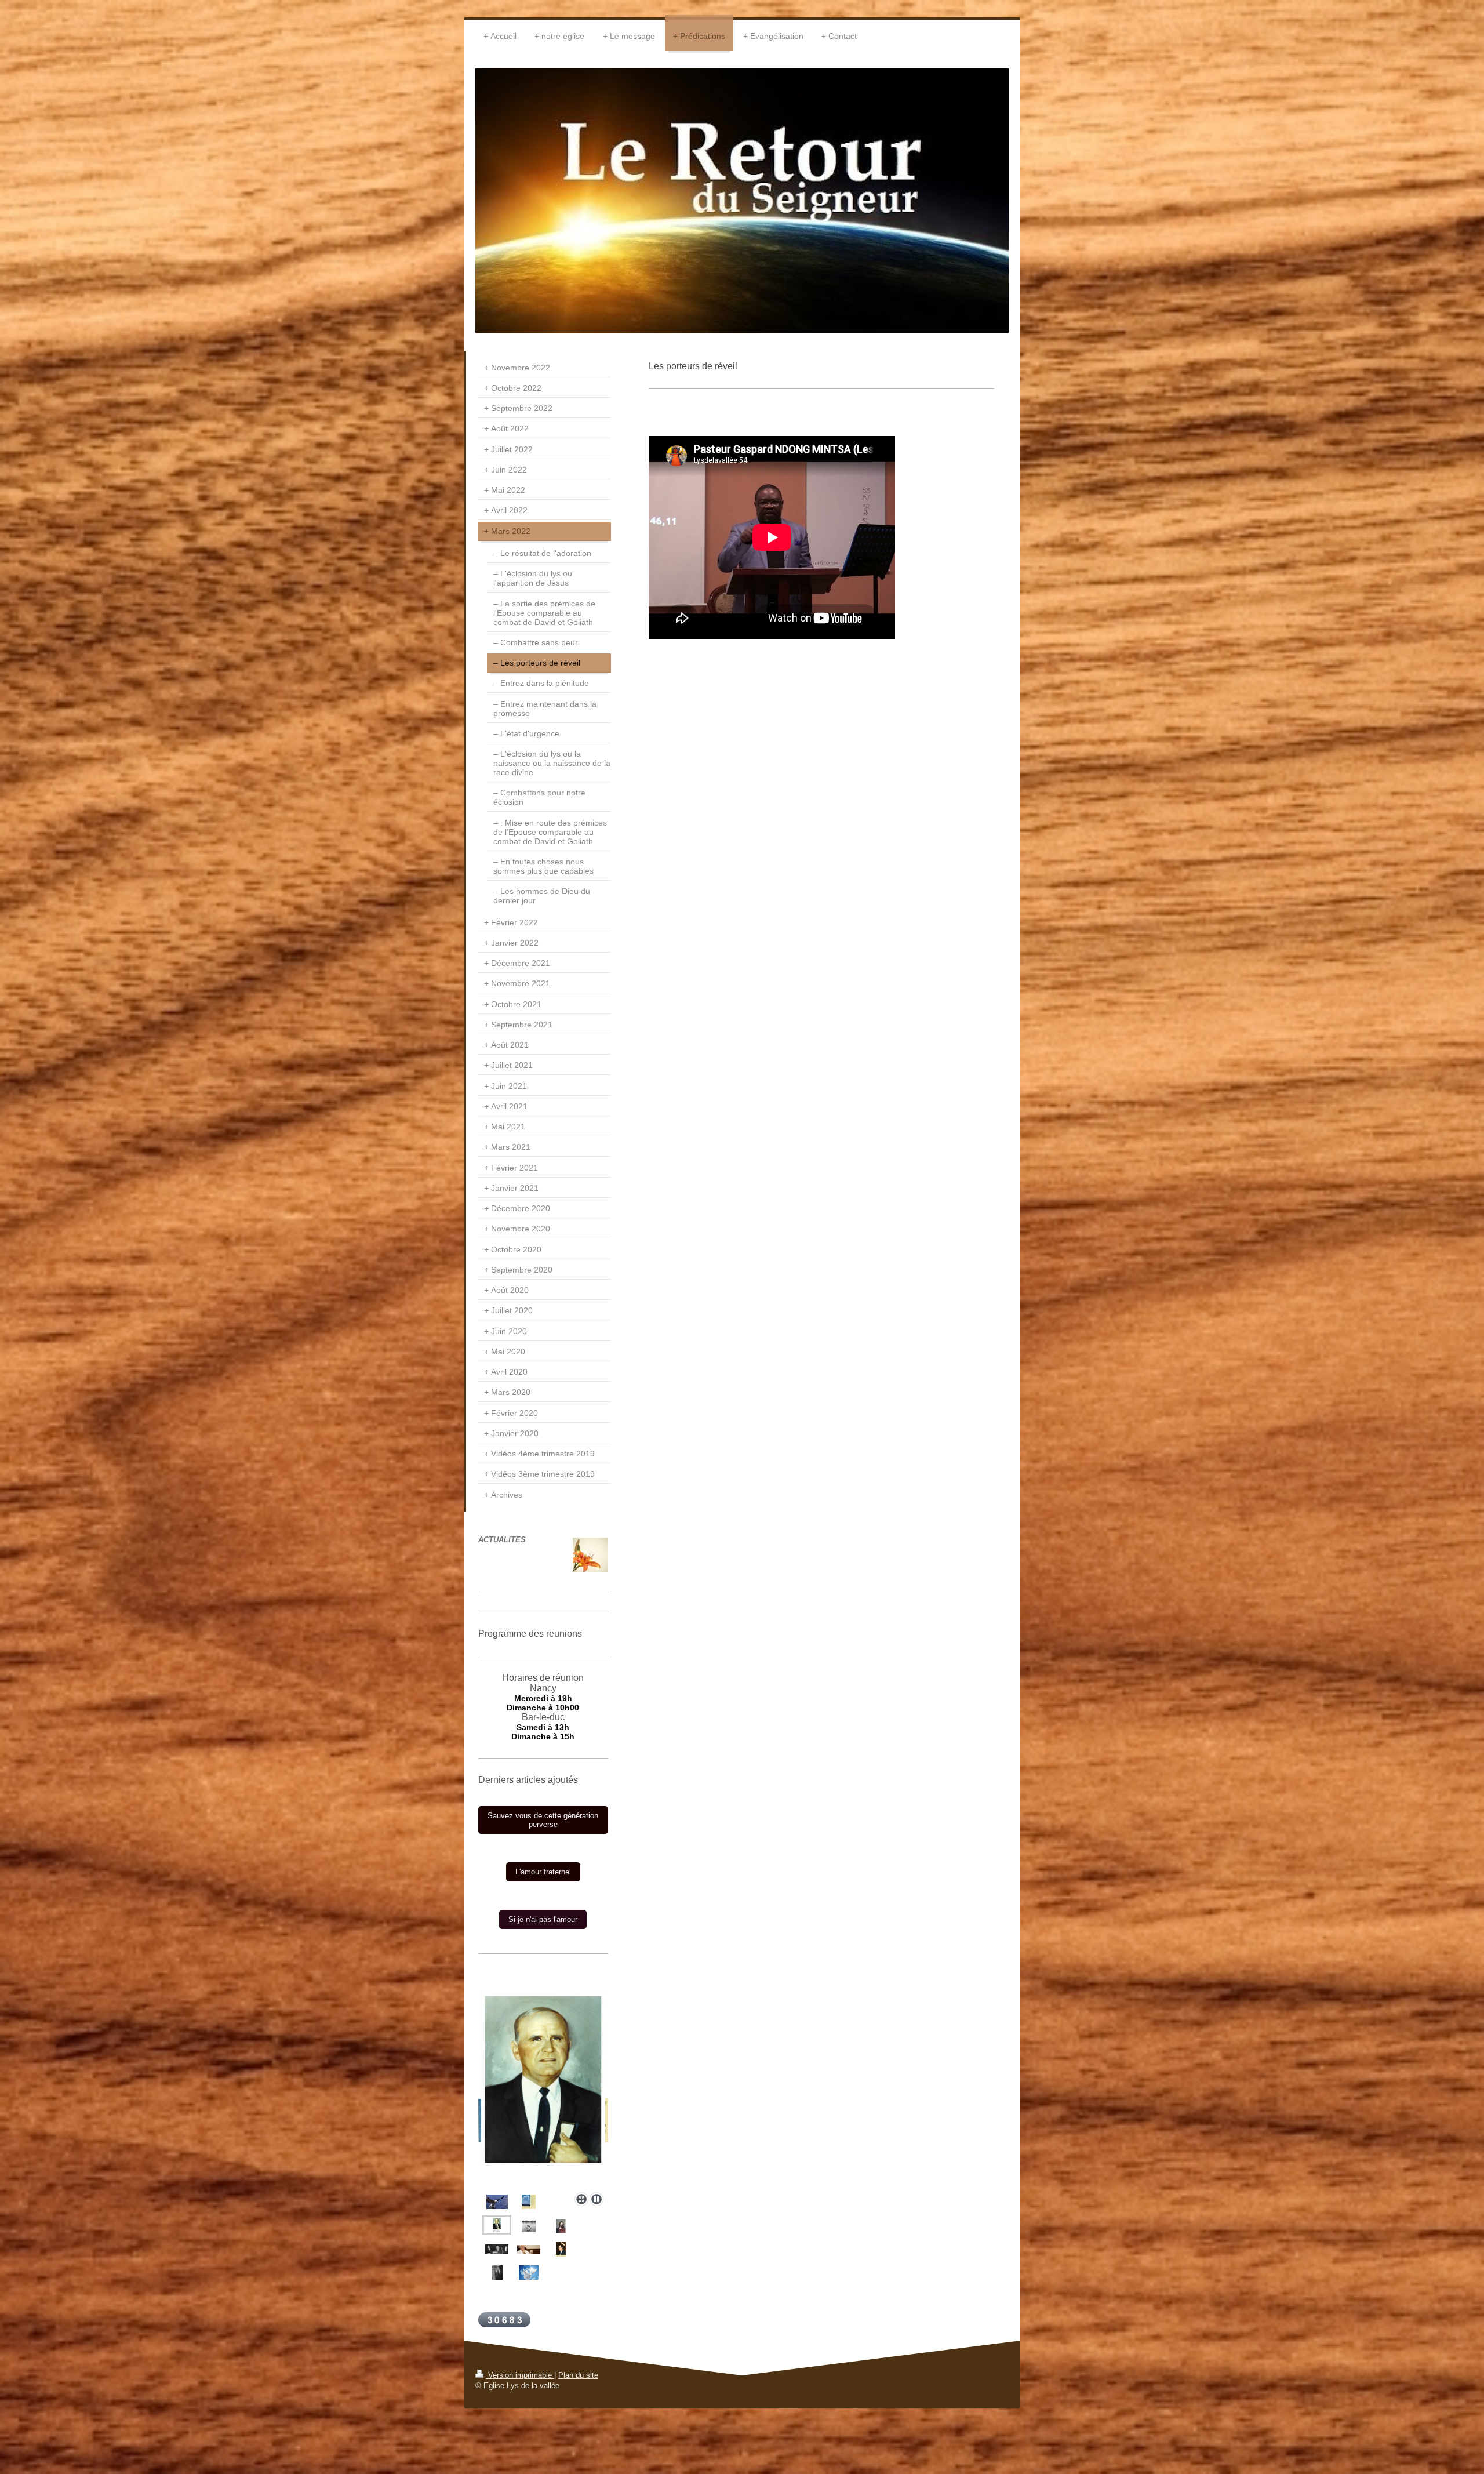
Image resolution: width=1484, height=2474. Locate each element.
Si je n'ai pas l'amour (543, 1919)
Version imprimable (520, 2375)
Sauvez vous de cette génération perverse (543, 1820)
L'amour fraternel (543, 1872)
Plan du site (578, 2375)
